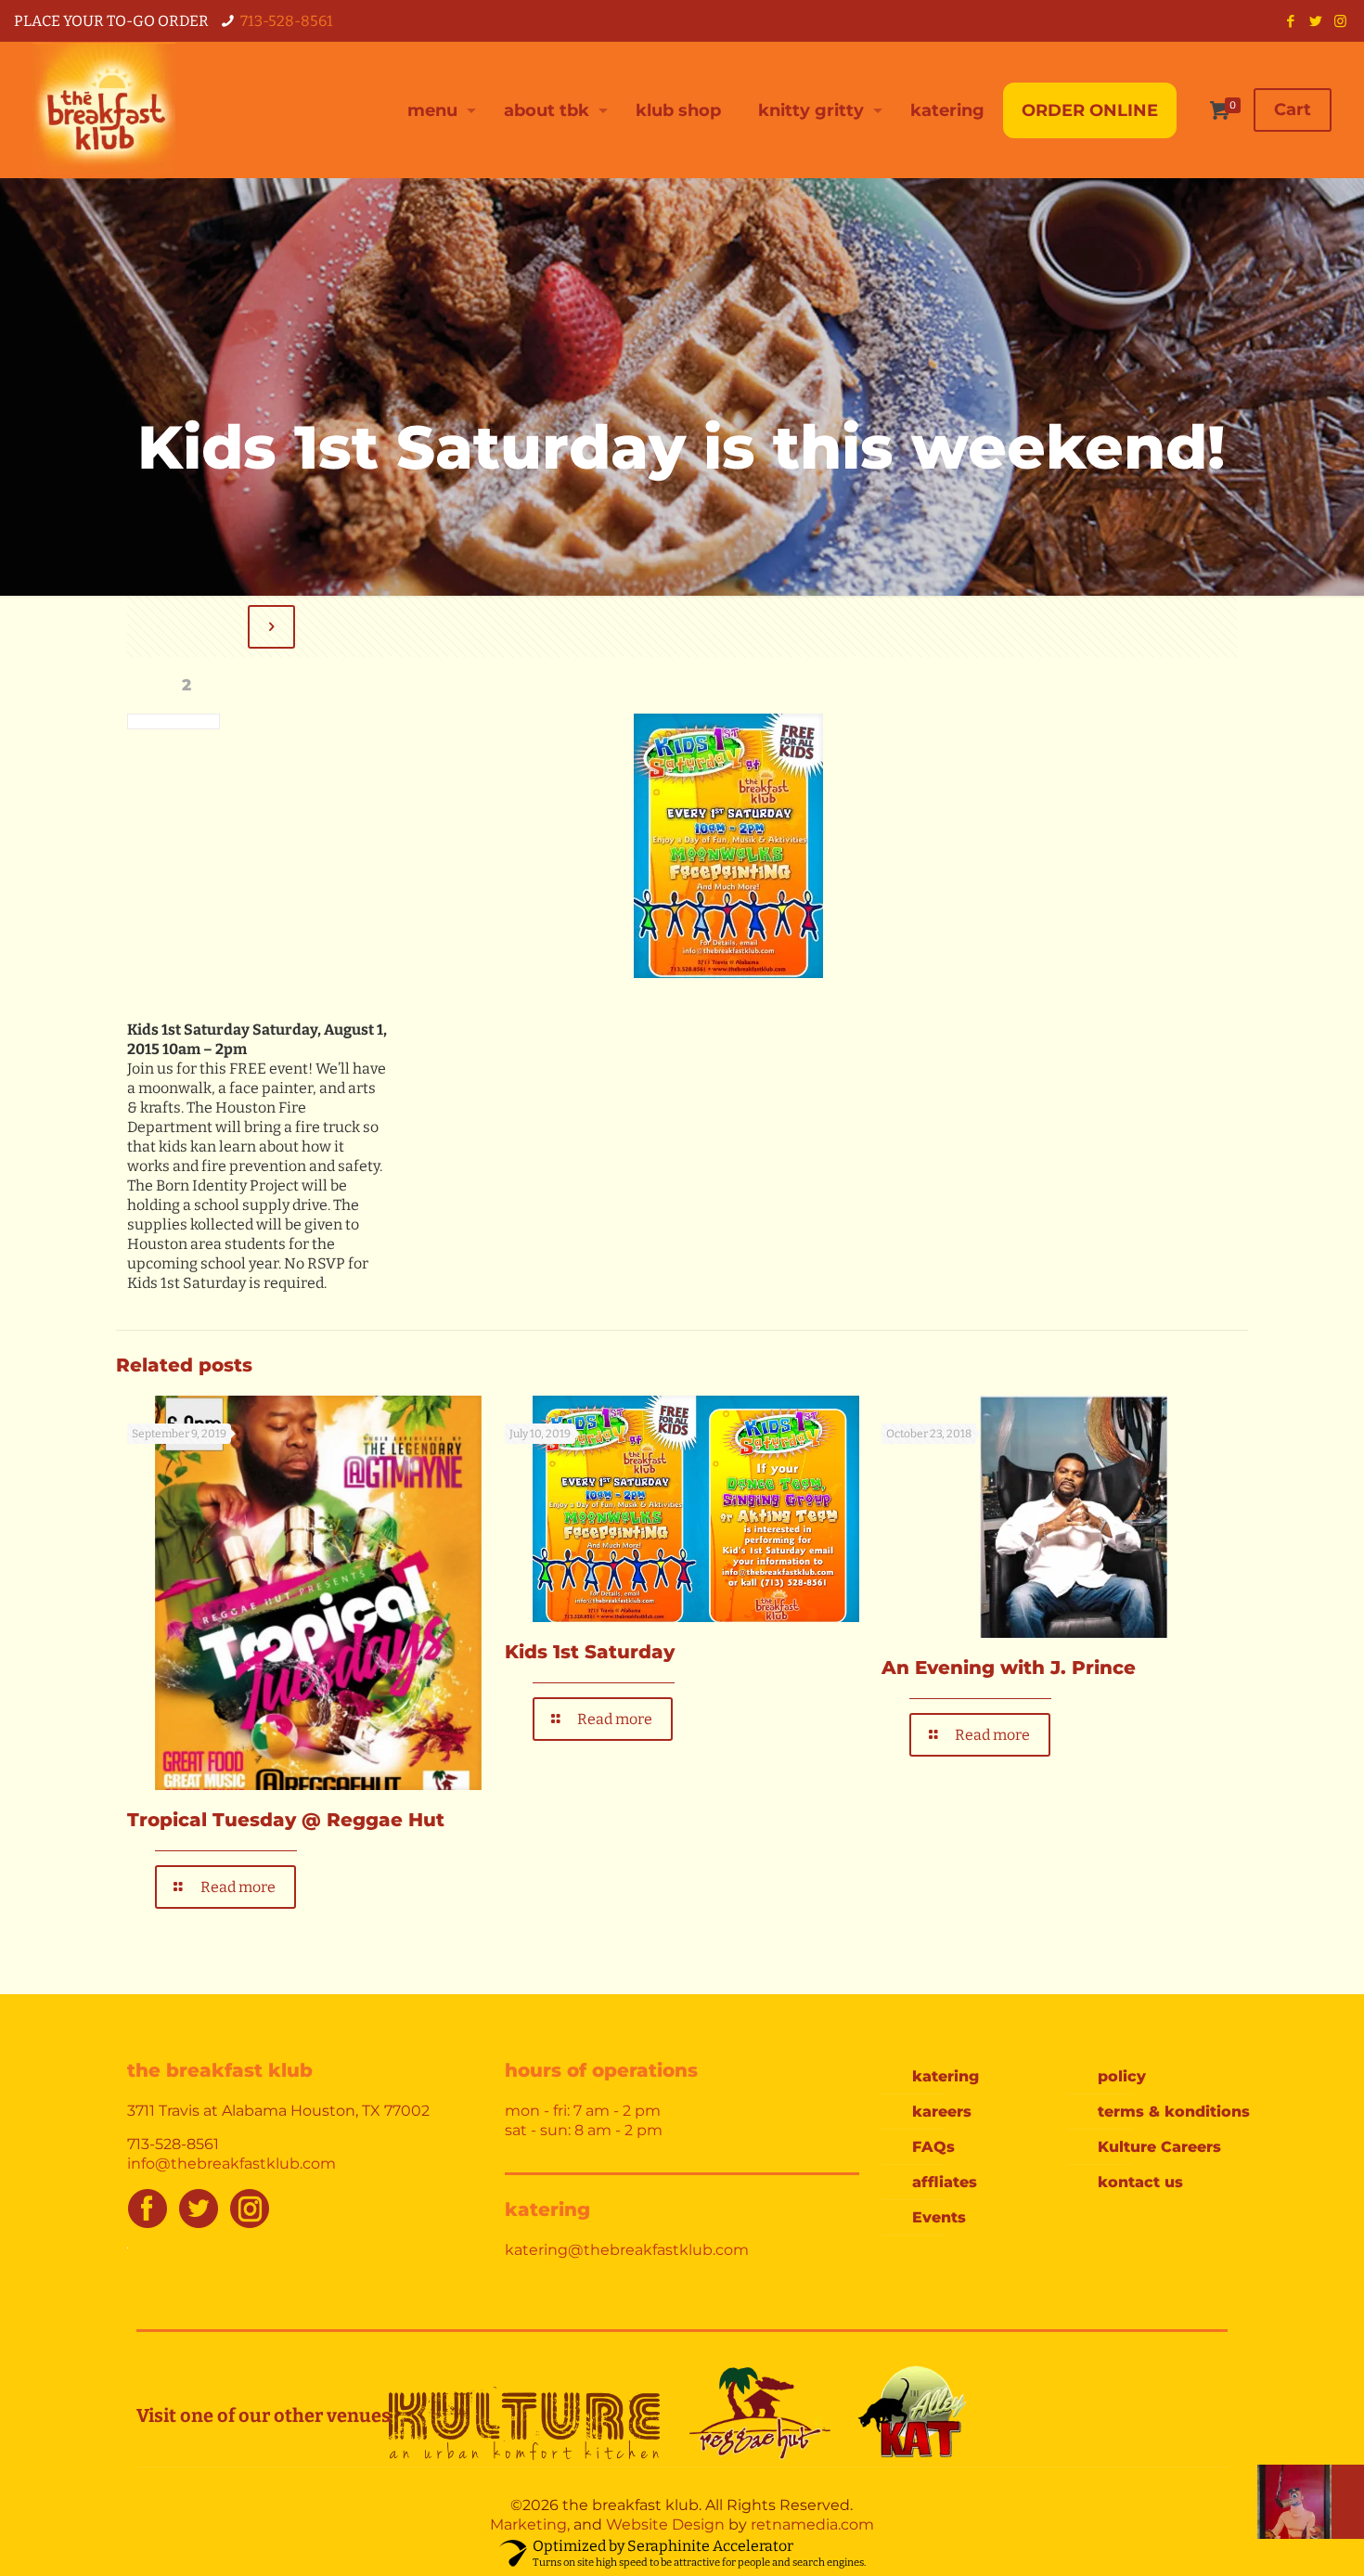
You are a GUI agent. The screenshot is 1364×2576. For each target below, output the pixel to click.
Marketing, (530, 2524)
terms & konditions (1174, 2112)
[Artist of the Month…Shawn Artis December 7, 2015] (1311, 2502)
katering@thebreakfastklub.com (627, 2250)
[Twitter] (1315, 21)
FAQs (933, 2147)
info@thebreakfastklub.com (232, 2164)
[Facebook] (1290, 21)
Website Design (665, 2524)
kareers (942, 2112)
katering (946, 2076)
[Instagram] (1340, 21)
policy (1122, 2076)
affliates (945, 2182)
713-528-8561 (287, 21)
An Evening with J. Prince (1009, 1668)
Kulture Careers (1159, 2147)
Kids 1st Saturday (590, 1652)
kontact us (1140, 2182)
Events (939, 2217)
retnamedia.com (812, 2524)
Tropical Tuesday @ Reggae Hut (286, 1820)
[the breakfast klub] (104, 110)
